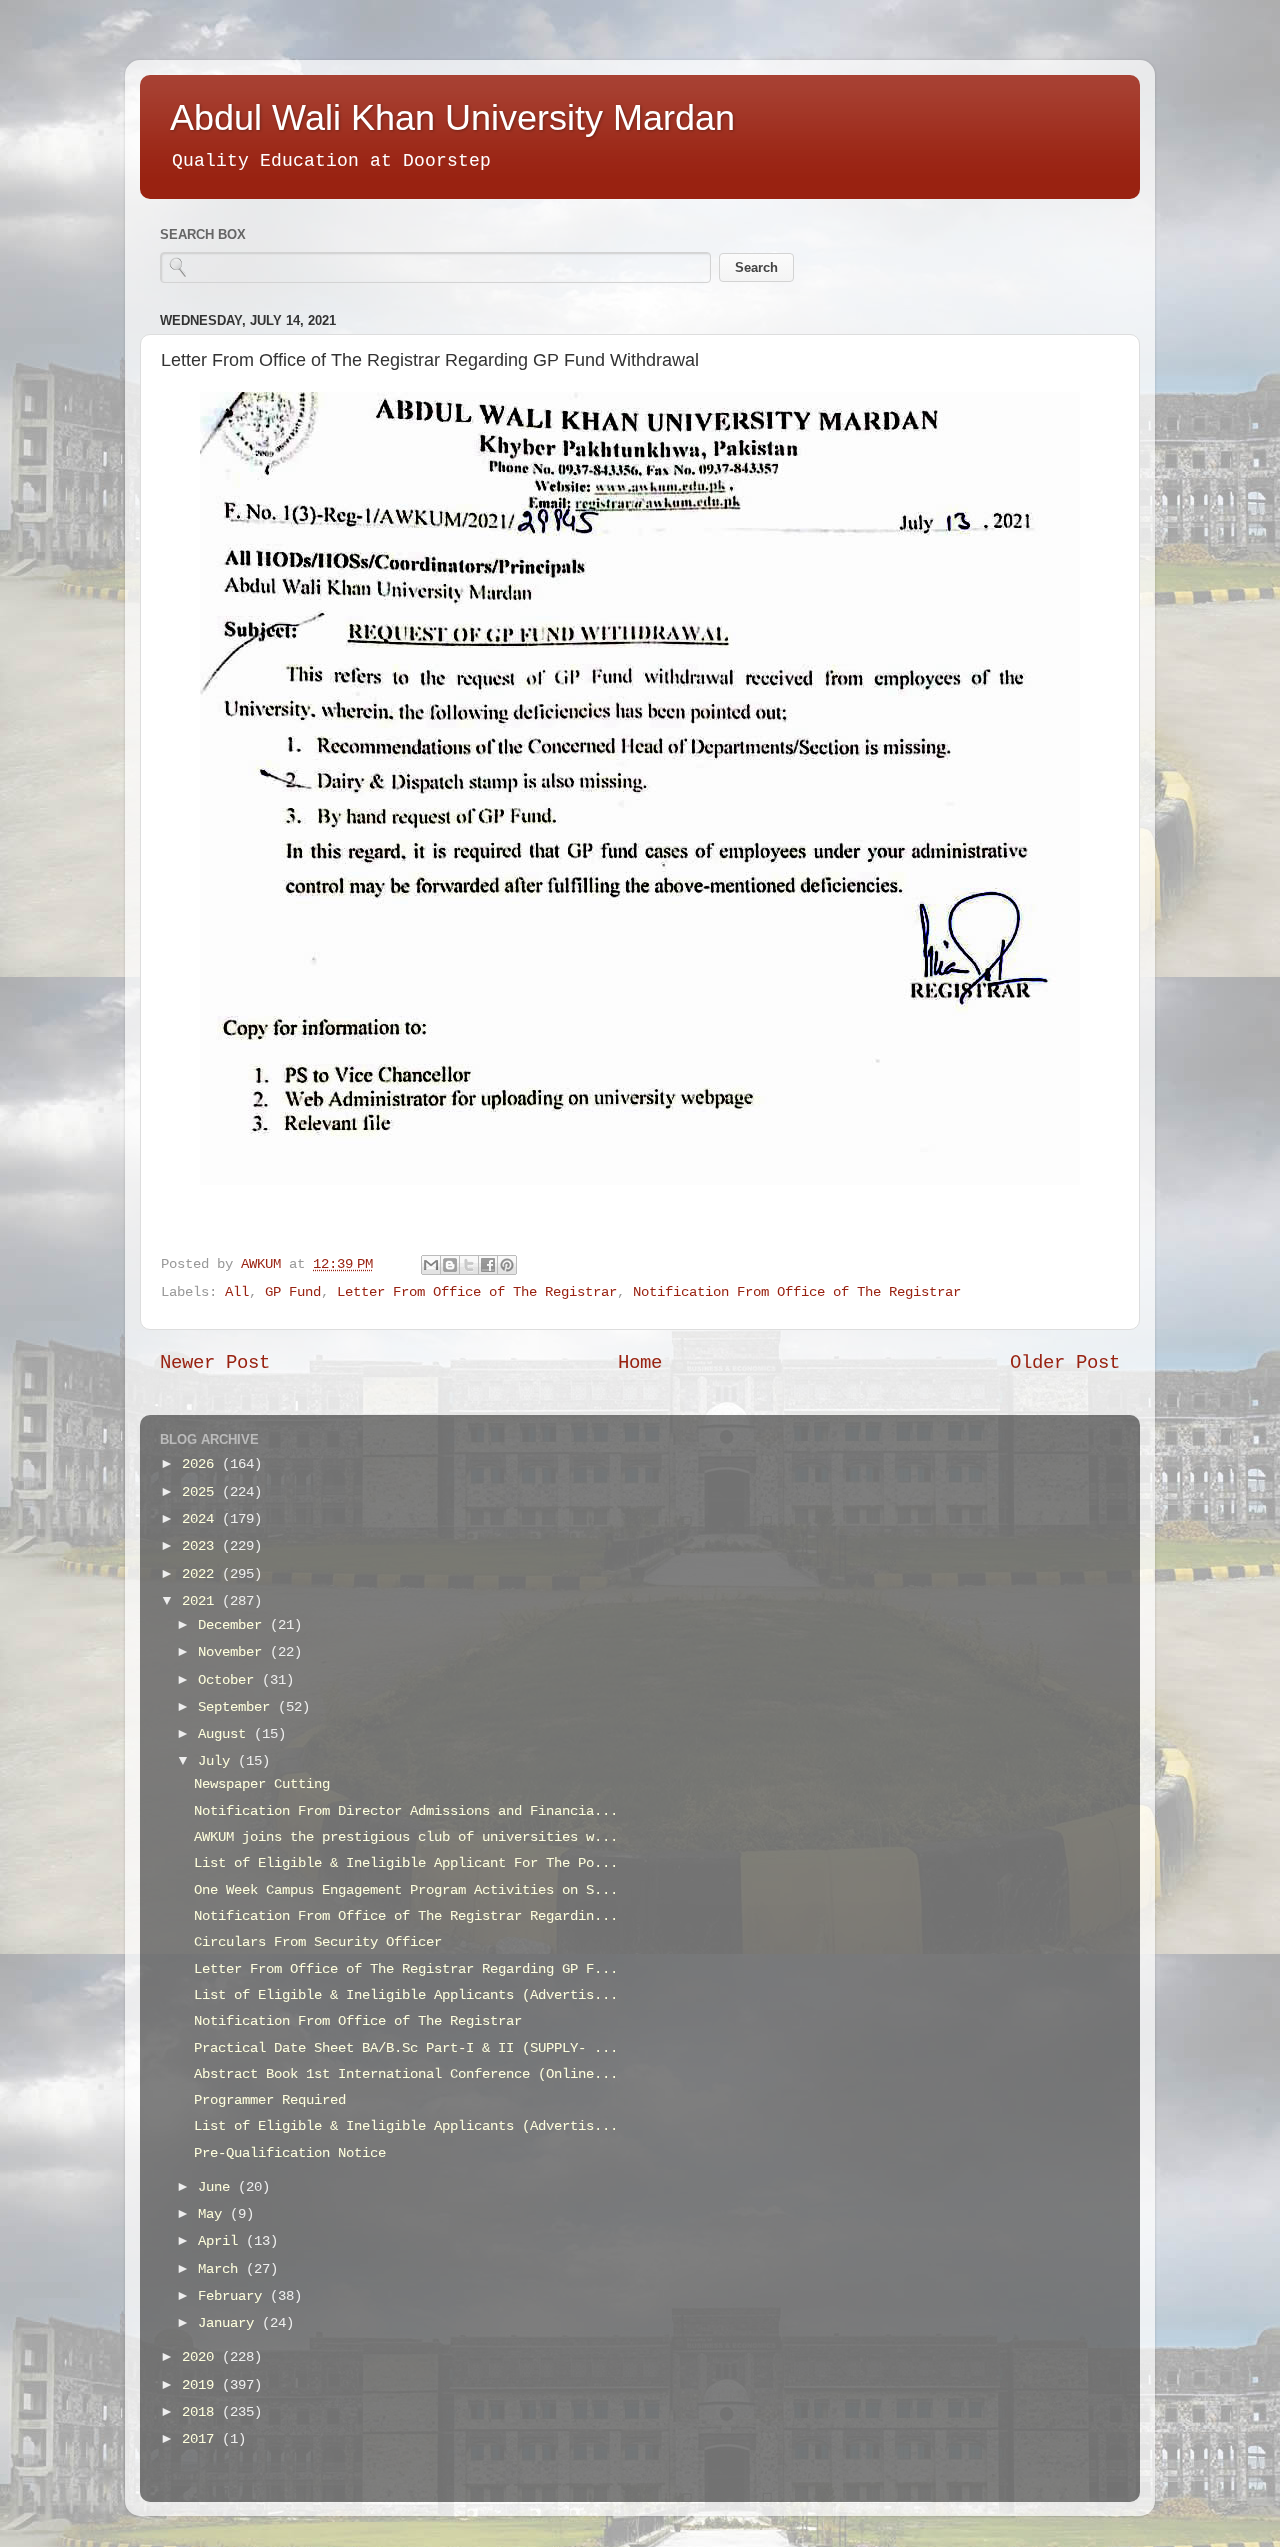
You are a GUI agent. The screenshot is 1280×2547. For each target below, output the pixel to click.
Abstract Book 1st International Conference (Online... (406, 2074)
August (226, 1734)
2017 (202, 2439)
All (237, 1292)
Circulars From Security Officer (318, 1942)
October (230, 1680)
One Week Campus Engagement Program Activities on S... (406, 1890)
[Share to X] (469, 1265)
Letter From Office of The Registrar (477, 1292)
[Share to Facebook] (488, 1265)
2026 (202, 1464)
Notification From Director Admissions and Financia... (406, 1811)
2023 (202, 1546)
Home (640, 1363)
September (238, 1707)
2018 (202, 2412)
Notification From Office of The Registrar (797, 1292)
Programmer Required (270, 2100)
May (214, 2214)
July (218, 1761)
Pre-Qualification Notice (290, 2153)
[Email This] (431, 1265)
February (234, 2296)
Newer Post (215, 1363)
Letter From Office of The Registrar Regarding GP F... (406, 1969)
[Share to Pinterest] (507, 1265)
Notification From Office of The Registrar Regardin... (406, 1916)
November (234, 1652)
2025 (202, 1492)
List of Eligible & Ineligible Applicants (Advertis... (406, 1995)
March (222, 2269)
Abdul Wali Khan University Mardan (452, 117)
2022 (202, 1574)
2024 (202, 1519)
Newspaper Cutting (262, 1784)
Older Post (1065, 1363)
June (218, 2187)
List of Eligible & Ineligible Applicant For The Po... (406, 1863)
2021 (202, 1601)
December (234, 1625)
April (222, 2241)
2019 (202, 2385)
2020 (202, 2357)
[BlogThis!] (450, 1265)
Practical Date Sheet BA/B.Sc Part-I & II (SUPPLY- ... (406, 2048)
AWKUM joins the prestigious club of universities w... (406, 1837)
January (230, 2323)
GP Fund (293, 1292)
